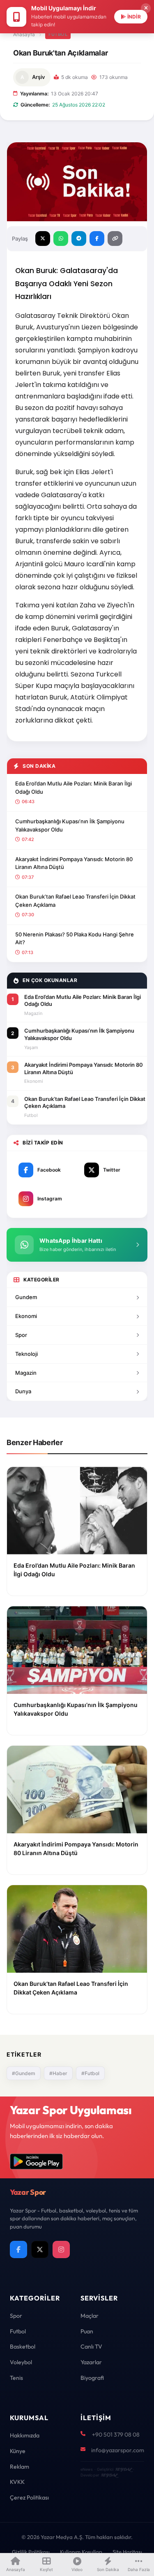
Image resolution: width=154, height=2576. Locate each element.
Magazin (26, 1373)
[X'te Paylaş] (43, 239)
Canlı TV (91, 2347)
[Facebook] (18, 2249)
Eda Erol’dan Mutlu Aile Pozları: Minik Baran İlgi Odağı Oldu (74, 788)
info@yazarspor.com (118, 2450)
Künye (18, 2451)
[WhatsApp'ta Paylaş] (61, 239)
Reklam (20, 2467)
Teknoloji (26, 1354)
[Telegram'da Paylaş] (79, 239)
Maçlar (90, 2316)
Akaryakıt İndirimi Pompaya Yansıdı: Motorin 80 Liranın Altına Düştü (74, 863)
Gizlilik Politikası (31, 2552)
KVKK (17, 2482)
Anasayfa (24, 34)
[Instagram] (61, 2249)
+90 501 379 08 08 (116, 2435)
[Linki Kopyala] (115, 239)
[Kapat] (146, 8)
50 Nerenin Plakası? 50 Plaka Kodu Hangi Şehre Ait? (75, 938)
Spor (21, 1335)
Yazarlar (91, 2362)
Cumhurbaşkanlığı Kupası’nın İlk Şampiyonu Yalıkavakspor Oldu (70, 825)
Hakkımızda (25, 2435)
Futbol (58, 34)
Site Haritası (127, 2552)
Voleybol (21, 2362)
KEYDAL (123, 2469)
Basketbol (23, 2347)
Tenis (16, 2378)
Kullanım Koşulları (81, 2552)
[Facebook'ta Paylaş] (97, 239)
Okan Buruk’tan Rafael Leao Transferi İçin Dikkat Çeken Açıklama (75, 901)
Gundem (26, 1297)
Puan (87, 2331)
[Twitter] (40, 2249)
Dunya (23, 1391)
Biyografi (92, 2378)
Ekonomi (26, 1316)
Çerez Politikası (29, 2497)
